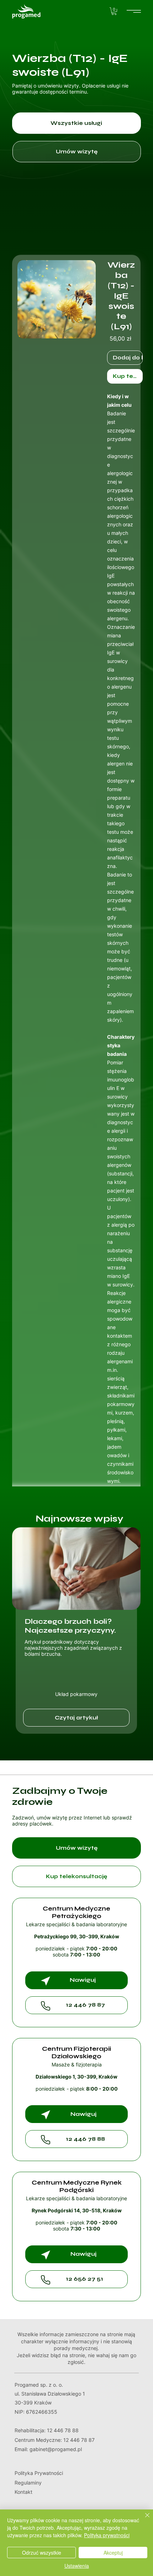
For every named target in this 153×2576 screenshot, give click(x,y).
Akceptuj (113, 2553)
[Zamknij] (143, 2519)
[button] (114, 11)
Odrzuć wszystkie (42, 2553)
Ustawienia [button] (77, 2566)
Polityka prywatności (107, 2535)
